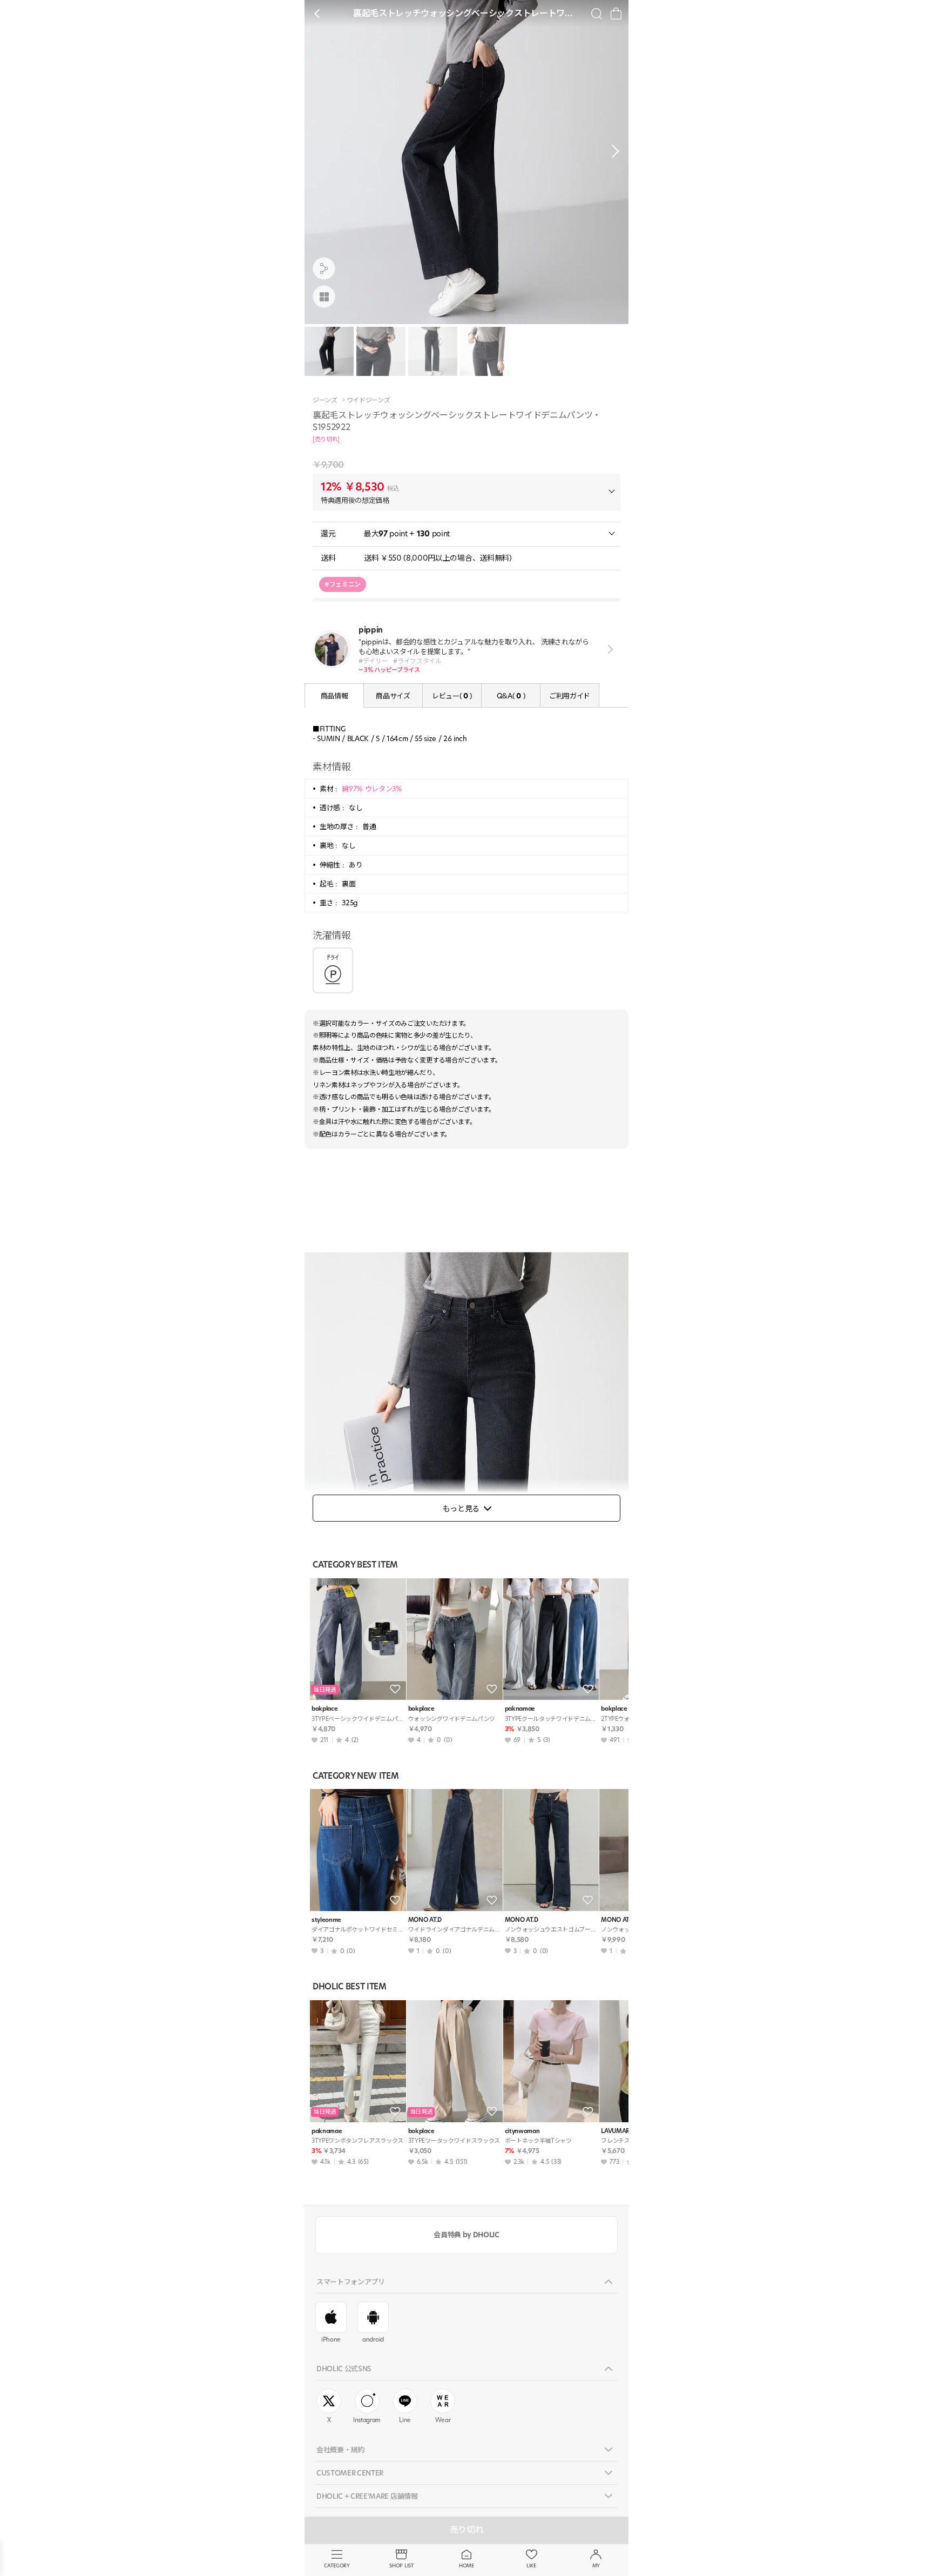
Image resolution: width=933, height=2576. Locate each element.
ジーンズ (325, 400)
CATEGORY (337, 2565)
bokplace (324, 1709)
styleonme (326, 1920)
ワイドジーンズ (369, 400)
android (373, 2339)
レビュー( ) (452, 696)
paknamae (520, 1709)
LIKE (531, 2565)
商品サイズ (393, 696)
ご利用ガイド (570, 696)
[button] (612, 151)
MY (596, 2565)
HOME (466, 2565)
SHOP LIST (401, 2565)
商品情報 (334, 696)
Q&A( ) (511, 696)
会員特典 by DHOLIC (466, 2235)
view (608, 650)
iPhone (331, 2339)
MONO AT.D (425, 1920)
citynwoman (522, 2131)
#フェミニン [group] (343, 584)
